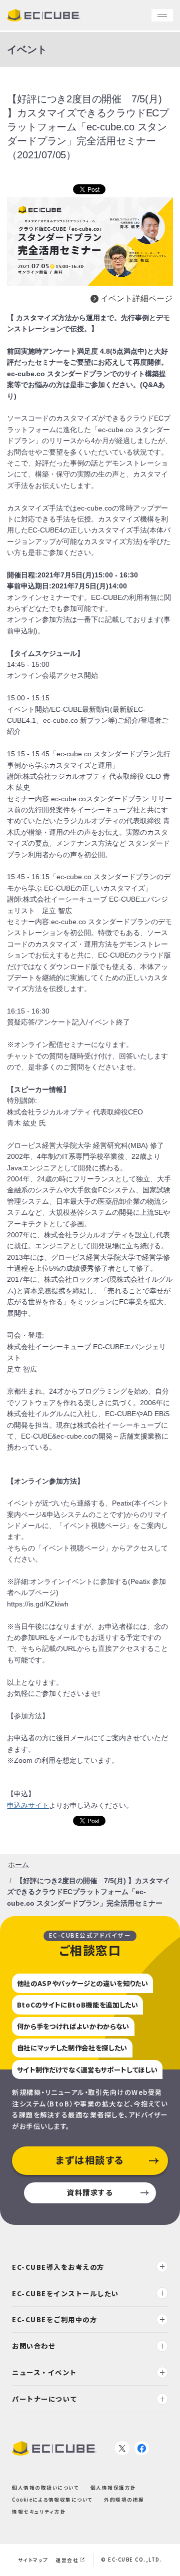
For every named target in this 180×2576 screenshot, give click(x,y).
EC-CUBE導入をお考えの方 (58, 2267)
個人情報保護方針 (113, 2488)
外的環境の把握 (124, 2500)
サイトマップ (33, 2560)
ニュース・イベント (44, 2372)
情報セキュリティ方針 (39, 2512)
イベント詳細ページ (136, 298)
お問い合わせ (34, 2346)
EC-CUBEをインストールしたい (65, 2293)
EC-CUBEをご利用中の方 (54, 2319)
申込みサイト (28, 1805)
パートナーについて (45, 2399)
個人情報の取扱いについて (45, 2488)
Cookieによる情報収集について (52, 2500)
